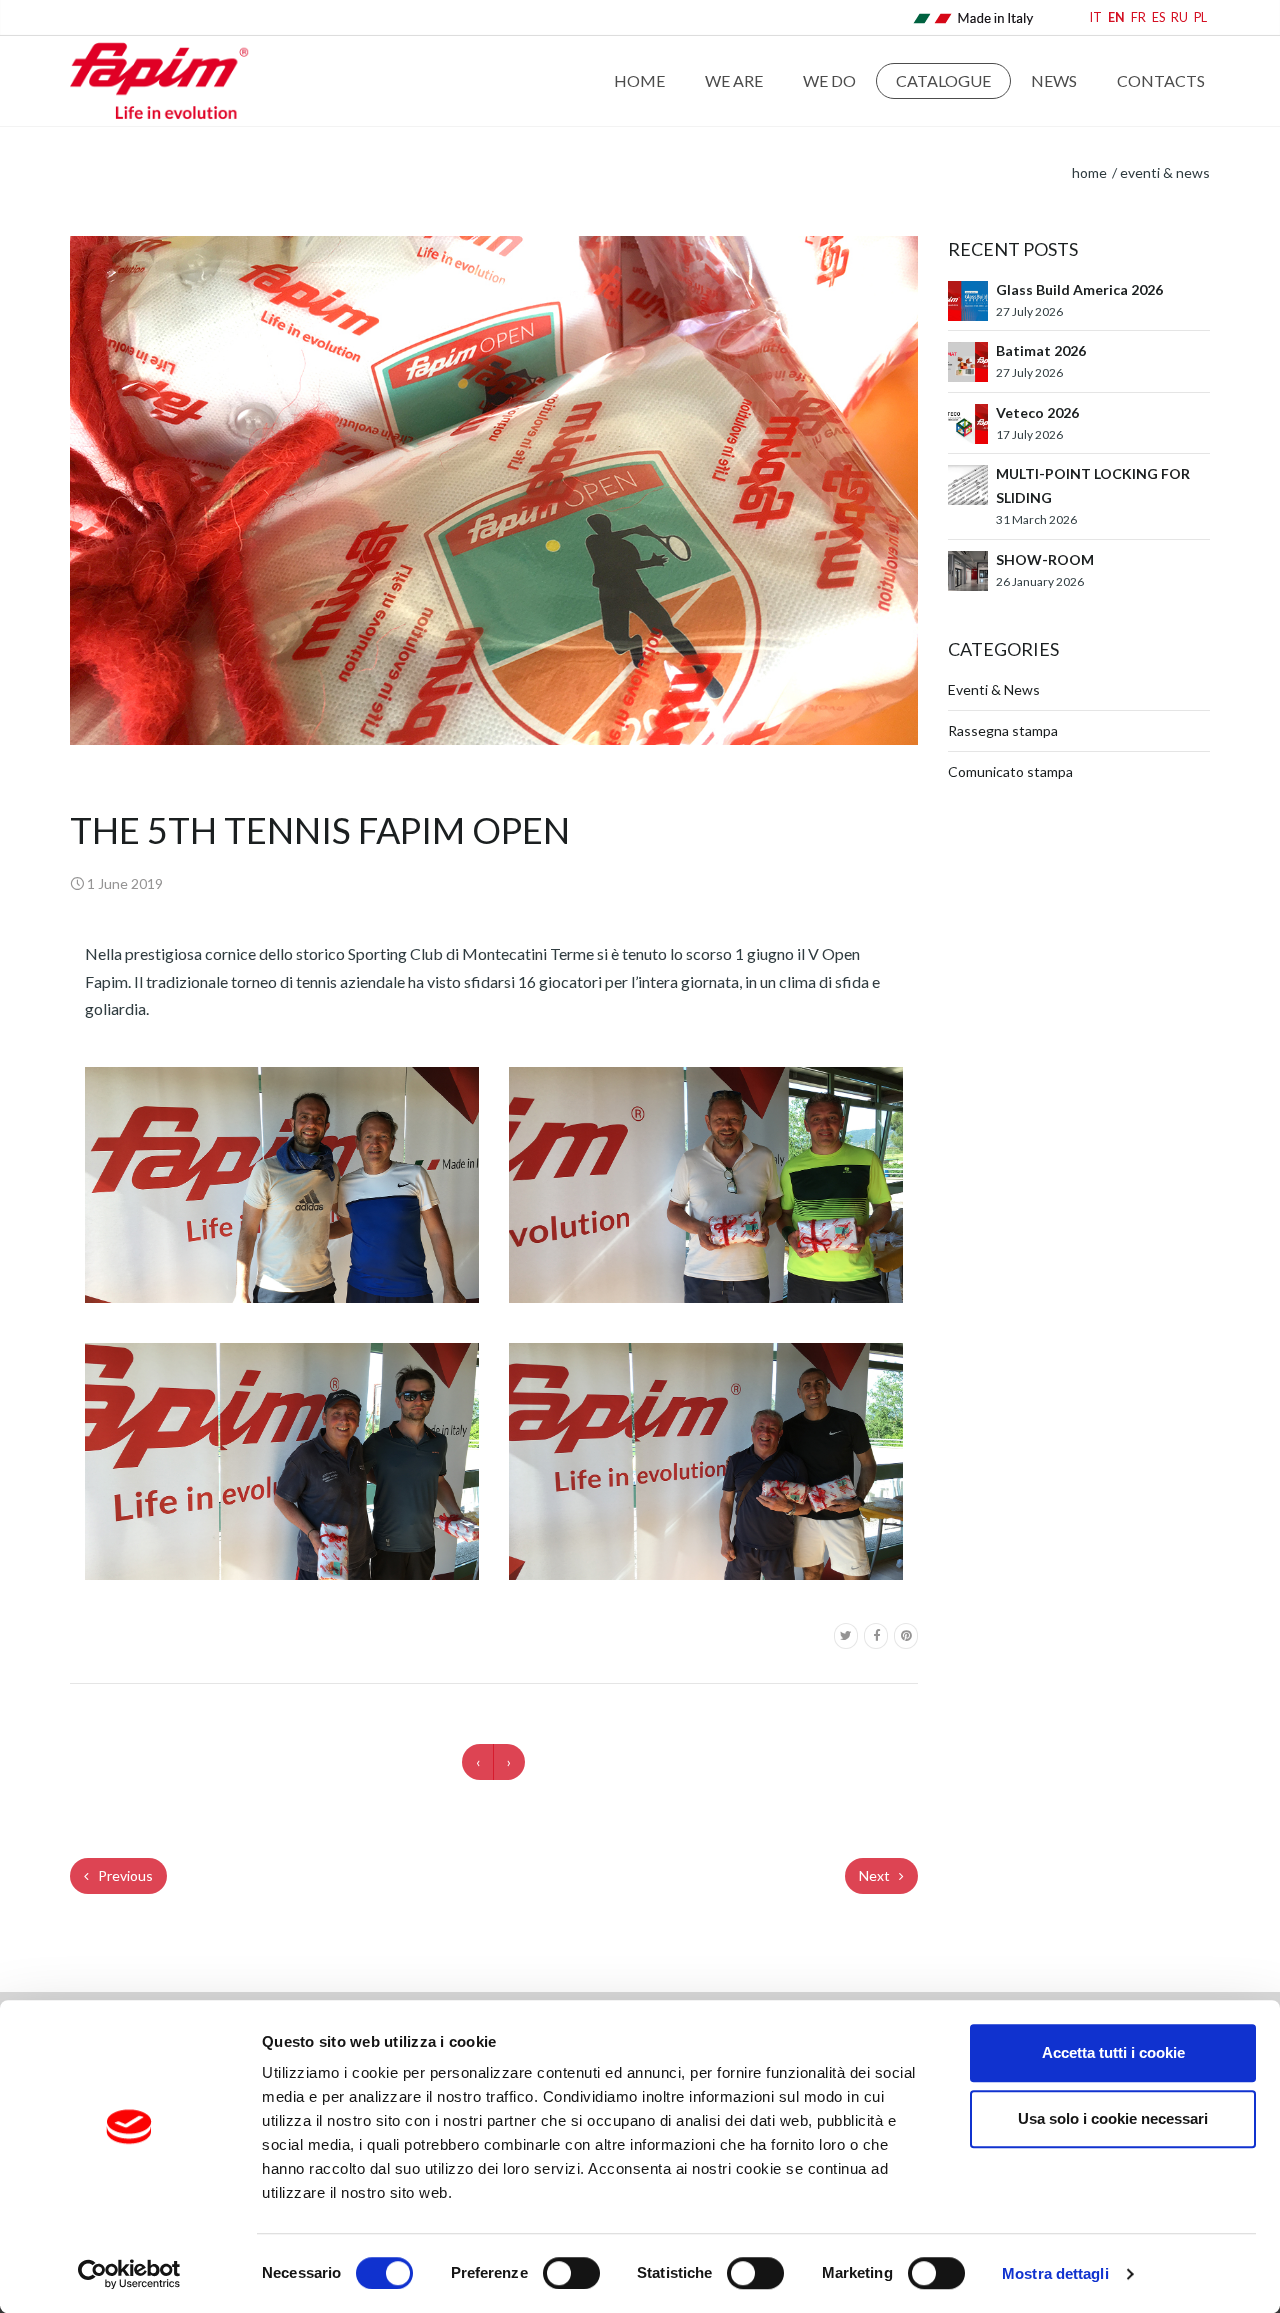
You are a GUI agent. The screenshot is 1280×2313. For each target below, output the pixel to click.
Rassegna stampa (1003, 730)
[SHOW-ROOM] (968, 568)
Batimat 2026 (1041, 350)
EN (1116, 17)
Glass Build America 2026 (1079, 289)
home (1089, 172)
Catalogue (943, 80)
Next (876, 1875)
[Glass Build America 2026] (968, 299)
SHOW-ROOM (1045, 559)
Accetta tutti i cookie (1113, 2052)
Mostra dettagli (1055, 2273)
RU (1179, 17)
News (1054, 80)
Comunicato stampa (1010, 771)
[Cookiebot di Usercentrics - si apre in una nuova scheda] (129, 2274)
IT (1096, 17)
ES (1158, 17)
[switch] (571, 2273)
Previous (124, 1875)
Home (639, 80)
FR (1138, 17)
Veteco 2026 (1037, 412)
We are (734, 80)
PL (1200, 17)
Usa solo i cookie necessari (1113, 2118)
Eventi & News (1165, 172)
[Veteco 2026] (968, 421)
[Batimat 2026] (968, 360)
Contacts (1161, 80)
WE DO (829, 80)
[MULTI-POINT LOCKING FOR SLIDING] (968, 483)
